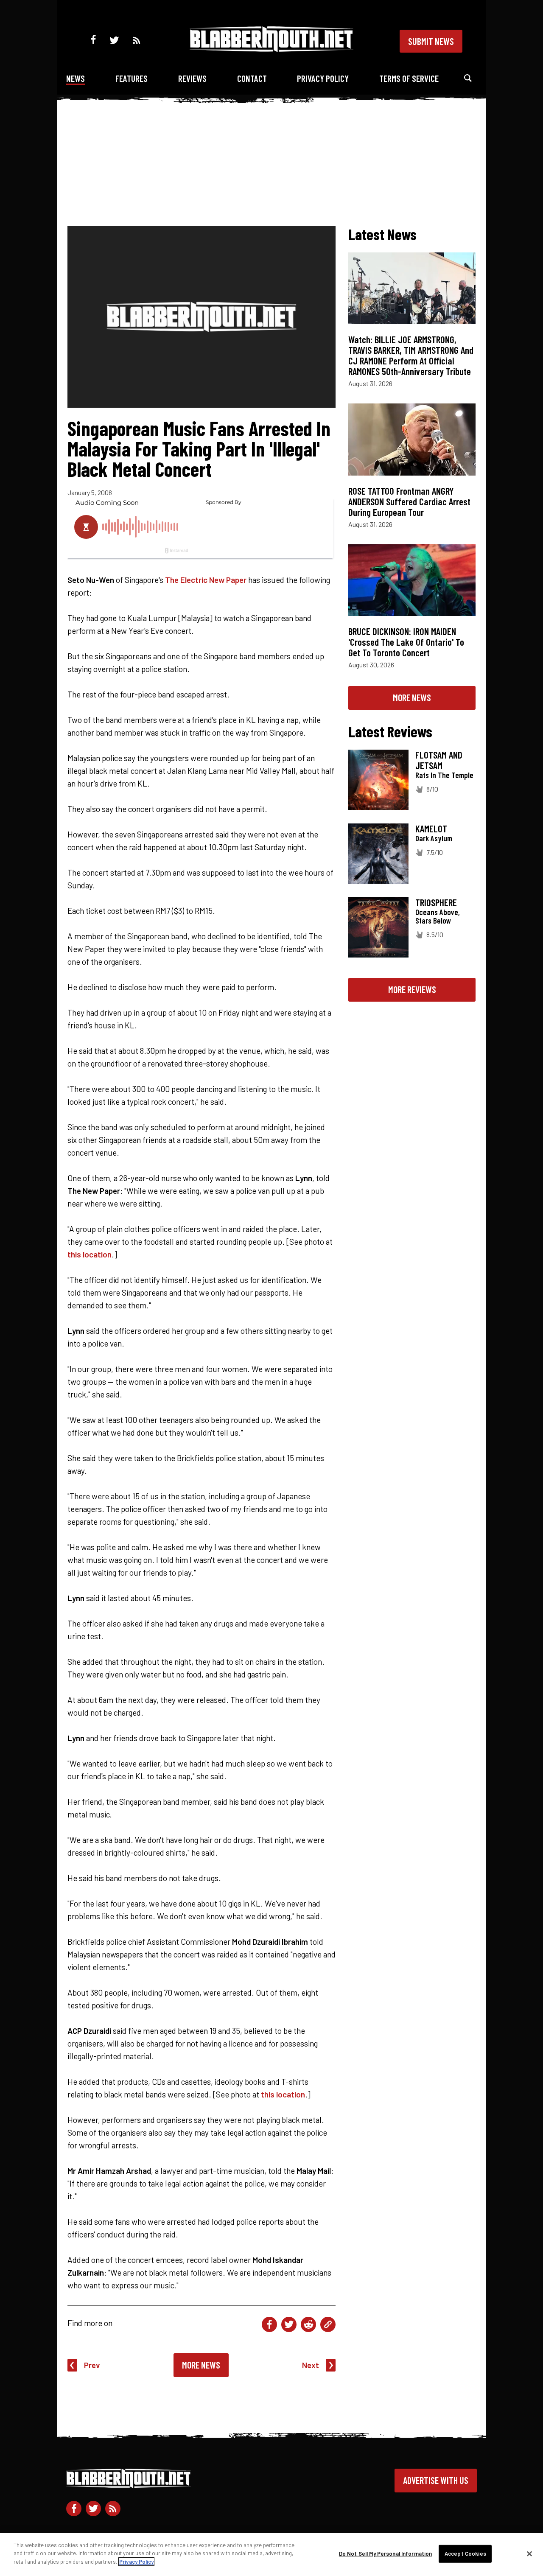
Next (311, 2365)
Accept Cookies (465, 2554)
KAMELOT (431, 829)
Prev (92, 2365)
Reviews (192, 78)
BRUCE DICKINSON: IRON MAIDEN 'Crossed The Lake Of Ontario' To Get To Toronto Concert (406, 642)
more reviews (412, 989)
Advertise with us (436, 2480)
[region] (271, 2554)
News (76, 78)
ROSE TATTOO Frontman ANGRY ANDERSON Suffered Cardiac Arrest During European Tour (409, 501)
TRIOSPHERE (436, 902)
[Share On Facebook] (269, 2324)
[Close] (529, 2554)
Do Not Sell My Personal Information (386, 2554)
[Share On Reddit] (308, 2324)
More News (201, 2365)
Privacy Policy (323, 78)
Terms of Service (409, 78)
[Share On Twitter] (289, 2324)
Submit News (431, 41)
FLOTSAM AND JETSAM (439, 760)
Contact (252, 78)
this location (90, 1254)
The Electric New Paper (206, 580)
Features (132, 78)
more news (412, 697)
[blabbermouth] (271, 49)
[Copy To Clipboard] (328, 2324)
